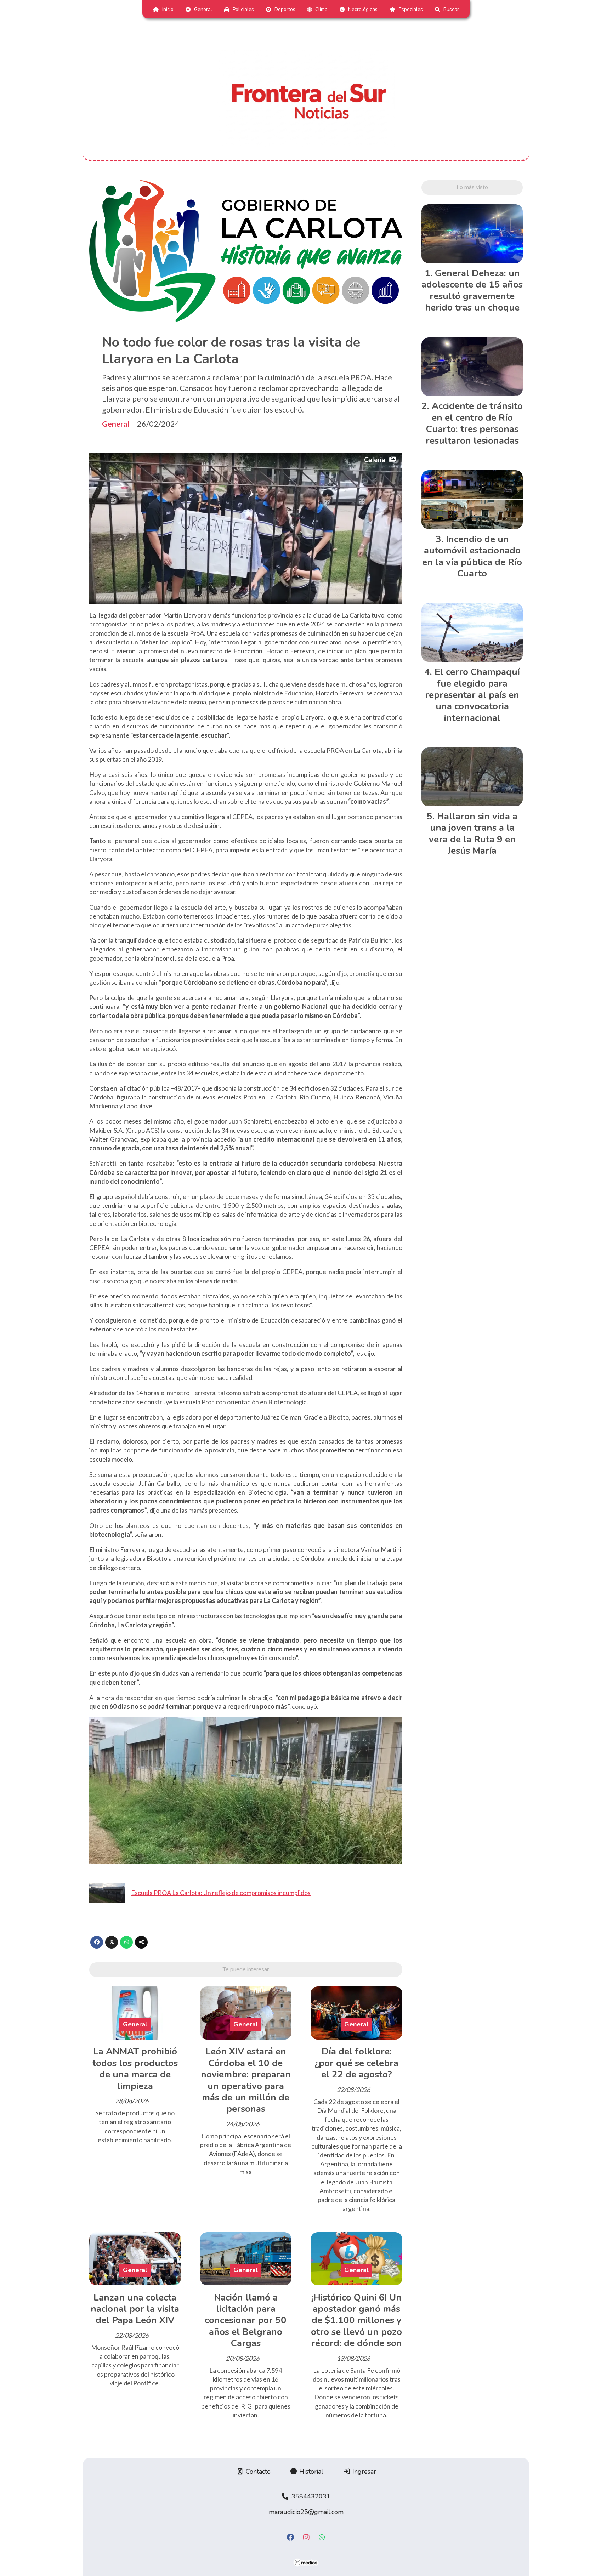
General (203, 9)
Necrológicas (363, 9)
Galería (375, 460)
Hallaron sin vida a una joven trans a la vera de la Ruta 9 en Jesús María (473, 834)
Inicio (168, 9)
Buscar (451, 9)
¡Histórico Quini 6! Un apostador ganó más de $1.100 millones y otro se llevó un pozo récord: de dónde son (356, 2321)
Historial (310, 2472)
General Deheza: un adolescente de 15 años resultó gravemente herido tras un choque (472, 290)
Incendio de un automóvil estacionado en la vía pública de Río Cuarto (472, 556)
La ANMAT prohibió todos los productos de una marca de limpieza (135, 2069)
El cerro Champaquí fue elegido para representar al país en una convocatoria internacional (472, 695)
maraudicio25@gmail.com (306, 2512)
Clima (321, 9)
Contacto (257, 2472)
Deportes (285, 9)
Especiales (411, 9)
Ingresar (363, 2472)
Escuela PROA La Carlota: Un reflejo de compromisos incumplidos (221, 1893)
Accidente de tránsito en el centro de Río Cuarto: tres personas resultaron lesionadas (474, 423)
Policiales (243, 9)
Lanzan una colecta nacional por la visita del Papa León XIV (135, 2309)
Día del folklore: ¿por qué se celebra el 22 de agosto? (356, 2063)
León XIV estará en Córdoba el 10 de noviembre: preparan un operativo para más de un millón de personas (246, 2080)
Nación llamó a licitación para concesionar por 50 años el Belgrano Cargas (246, 2321)
